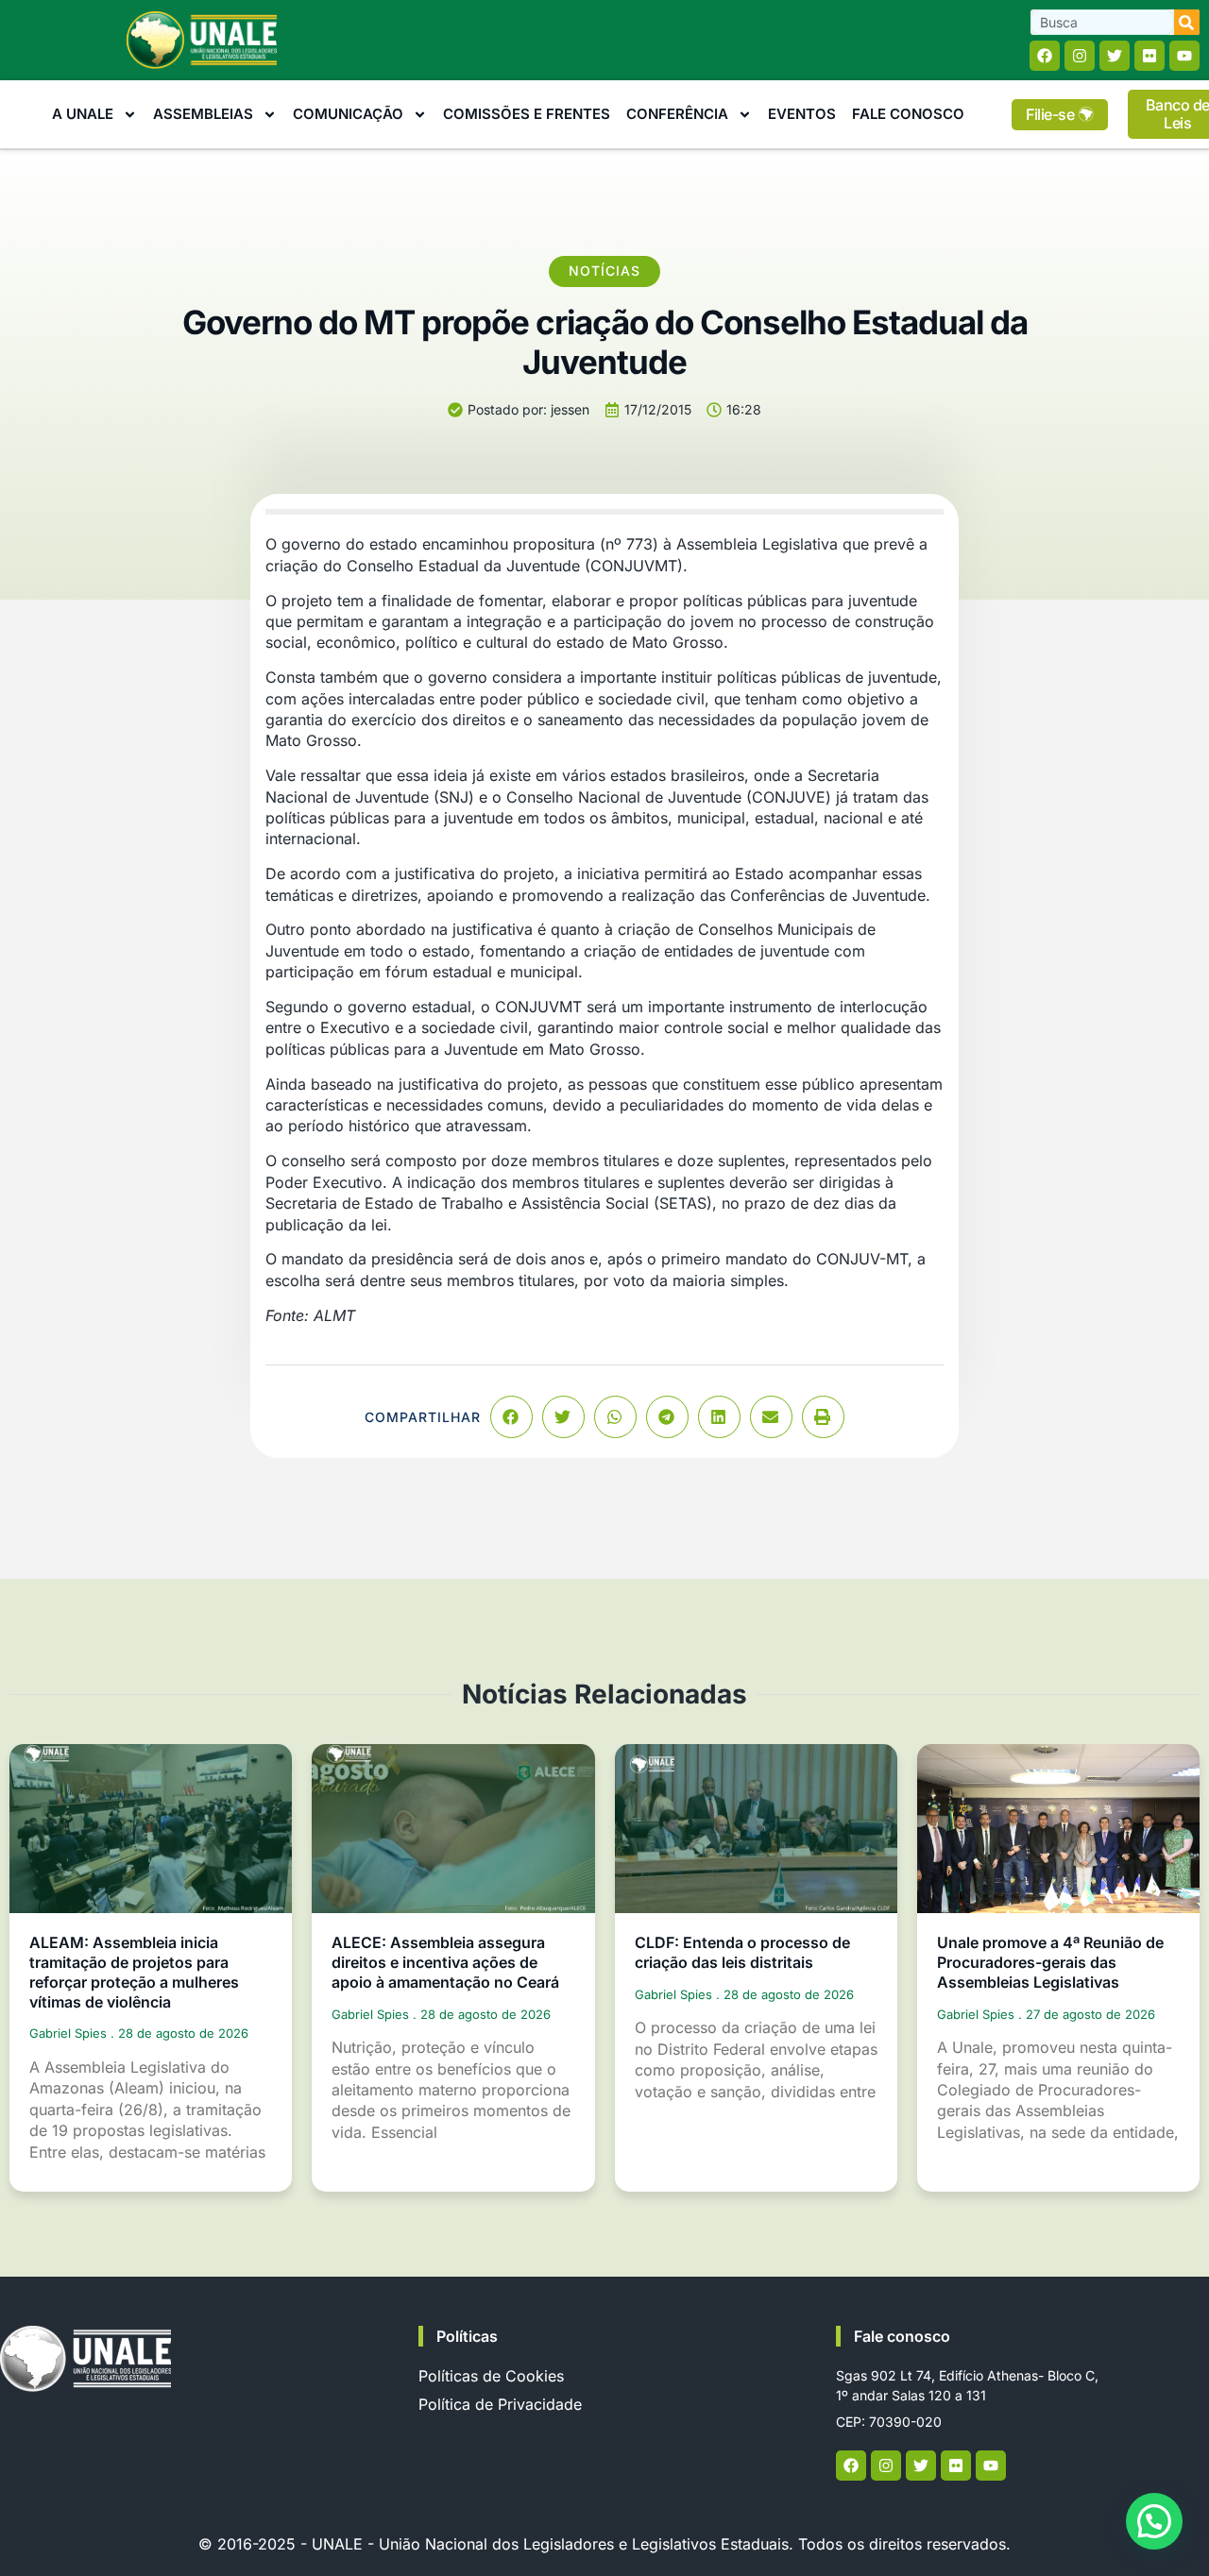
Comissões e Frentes (527, 114)
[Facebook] (1045, 56)
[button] (511, 1417)
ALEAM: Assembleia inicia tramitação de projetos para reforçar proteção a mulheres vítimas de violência (134, 1972)
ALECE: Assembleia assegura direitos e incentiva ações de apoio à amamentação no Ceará (445, 1962)
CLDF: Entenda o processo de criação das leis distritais (742, 1952)
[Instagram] (1080, 56)
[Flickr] (1149, 56)
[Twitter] (1115, 56)
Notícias (604, 271)
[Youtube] (1184, 56)
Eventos (802, 114)
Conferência (677, 114)
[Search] (1187, 22)
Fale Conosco (908, 114)
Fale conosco (902, 2336)
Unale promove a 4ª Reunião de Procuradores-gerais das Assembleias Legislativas (1050, 1962)
